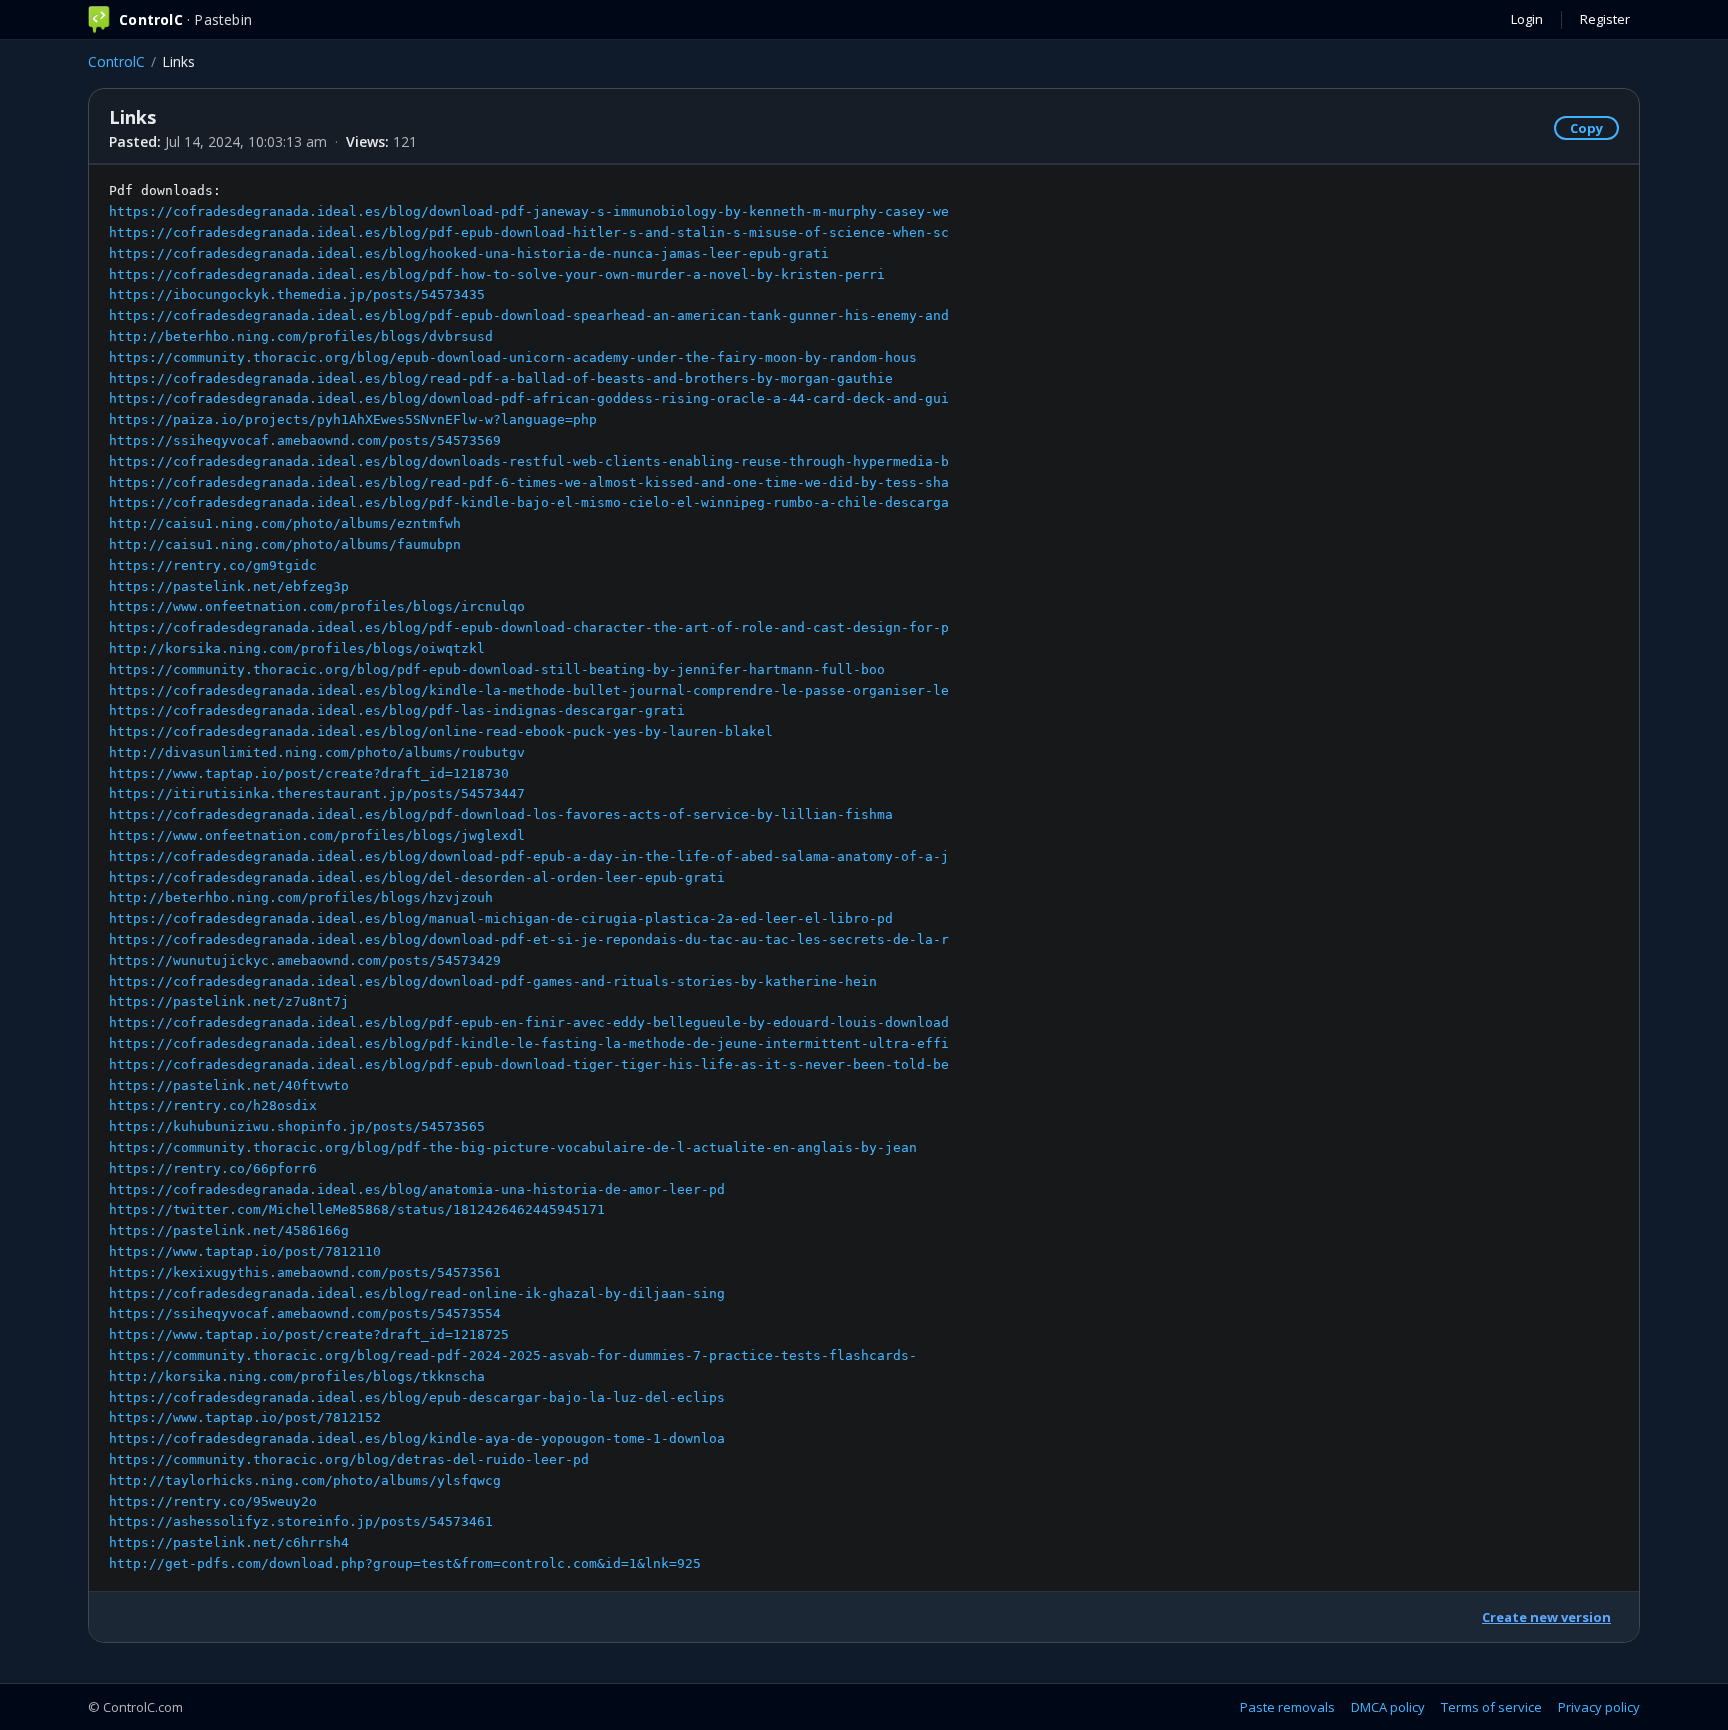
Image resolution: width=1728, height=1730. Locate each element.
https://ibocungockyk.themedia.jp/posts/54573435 (297, 294)
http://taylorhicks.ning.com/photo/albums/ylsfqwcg (305, 1480)
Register (1605, 19)
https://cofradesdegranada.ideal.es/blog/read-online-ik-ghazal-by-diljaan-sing (417, 1293)
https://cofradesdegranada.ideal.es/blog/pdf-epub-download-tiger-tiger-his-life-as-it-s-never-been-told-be (529, 1064)
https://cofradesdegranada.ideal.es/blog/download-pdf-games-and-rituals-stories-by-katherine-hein (493, 981)
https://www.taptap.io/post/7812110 (245, 1251)
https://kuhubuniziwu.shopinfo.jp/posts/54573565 (297, 1126)
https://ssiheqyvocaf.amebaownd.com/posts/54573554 (305, 1313)
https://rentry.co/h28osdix (213, 1105)
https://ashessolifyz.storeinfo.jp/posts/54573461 (301, 1521)
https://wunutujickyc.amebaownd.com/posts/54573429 (305, 960)
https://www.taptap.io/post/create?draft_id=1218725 (309, 1334)
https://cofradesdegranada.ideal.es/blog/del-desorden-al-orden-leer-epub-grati (417, 877)
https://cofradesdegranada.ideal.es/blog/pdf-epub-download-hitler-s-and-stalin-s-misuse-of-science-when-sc (529, 232)
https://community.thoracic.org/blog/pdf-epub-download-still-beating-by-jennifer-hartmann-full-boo (497, 669)
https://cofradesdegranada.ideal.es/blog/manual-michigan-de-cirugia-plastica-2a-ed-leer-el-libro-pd (501, 918)
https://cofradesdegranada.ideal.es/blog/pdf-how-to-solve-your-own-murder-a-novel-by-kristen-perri (497, 274)
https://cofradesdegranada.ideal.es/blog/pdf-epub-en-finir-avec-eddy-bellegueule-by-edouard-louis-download (529, 1022)
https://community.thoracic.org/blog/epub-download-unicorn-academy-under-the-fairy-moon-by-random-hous (513, 357)
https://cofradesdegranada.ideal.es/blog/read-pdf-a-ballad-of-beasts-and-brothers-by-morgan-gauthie (501, 378)
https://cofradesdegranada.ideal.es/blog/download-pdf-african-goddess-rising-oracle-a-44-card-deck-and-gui (529, 398)
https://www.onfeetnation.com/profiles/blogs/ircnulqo (317, 606)
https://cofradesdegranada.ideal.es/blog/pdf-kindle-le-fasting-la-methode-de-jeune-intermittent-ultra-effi (529, 1043)
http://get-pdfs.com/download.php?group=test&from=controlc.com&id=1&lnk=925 (405, 1563)
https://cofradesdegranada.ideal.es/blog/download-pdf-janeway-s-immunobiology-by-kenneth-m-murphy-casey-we (529, 211)
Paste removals (1287, 1707)
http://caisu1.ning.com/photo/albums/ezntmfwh (285, 523)
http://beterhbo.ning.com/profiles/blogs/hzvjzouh (301, 897)
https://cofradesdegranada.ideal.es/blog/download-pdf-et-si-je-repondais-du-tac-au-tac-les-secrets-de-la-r (529, 939)
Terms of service (1491, 1707)
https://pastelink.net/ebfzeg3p (229, 586)
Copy (1586, 128)
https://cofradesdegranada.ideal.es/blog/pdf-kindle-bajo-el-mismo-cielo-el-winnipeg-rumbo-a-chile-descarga (529, 502)
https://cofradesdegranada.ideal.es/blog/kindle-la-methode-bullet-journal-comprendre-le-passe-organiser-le (529, 690)
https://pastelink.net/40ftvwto (229, 1085)
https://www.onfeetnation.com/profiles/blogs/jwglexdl (317, 835)
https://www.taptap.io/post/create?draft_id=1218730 (309, 773)
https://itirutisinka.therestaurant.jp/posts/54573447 (317, 793)
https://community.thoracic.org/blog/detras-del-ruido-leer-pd (349, 1459)
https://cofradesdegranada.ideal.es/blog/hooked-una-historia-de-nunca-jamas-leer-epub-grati (469, 253)
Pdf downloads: (529, 877)
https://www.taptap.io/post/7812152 (245, 1417)
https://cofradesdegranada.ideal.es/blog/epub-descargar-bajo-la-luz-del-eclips (417, 1397)
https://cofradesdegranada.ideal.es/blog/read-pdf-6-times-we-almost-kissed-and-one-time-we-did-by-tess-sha (529, 482)
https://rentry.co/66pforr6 (213, 1168)
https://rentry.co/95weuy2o (213, 1501)
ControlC (116, 61)
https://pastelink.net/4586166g (229, 1230)
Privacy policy (1599, 1707)
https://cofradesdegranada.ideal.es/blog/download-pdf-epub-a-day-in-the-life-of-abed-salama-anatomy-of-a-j (529, 856)
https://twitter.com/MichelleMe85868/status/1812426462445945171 (357, 1209)
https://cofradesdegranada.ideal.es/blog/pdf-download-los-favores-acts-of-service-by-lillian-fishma (501, 814)
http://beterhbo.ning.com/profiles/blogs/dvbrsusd (301, 336)
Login (1527, 19)
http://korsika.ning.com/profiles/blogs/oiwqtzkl (297, 648)
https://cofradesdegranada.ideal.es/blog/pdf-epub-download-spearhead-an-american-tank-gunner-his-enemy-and (529, 315)
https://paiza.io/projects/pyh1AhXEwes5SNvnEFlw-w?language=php (353, 419)
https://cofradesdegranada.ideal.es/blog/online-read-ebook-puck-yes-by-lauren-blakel (441, 731)
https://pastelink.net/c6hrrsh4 (229, 1542)
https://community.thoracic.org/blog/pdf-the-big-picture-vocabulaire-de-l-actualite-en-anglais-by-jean (513, 1147)
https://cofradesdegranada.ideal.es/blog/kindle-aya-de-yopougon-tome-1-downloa (417, 1438)
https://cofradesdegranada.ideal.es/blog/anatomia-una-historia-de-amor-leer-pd (417, 1189)
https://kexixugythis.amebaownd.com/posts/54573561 (305, 1272)
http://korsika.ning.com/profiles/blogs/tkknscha (297, 1376)
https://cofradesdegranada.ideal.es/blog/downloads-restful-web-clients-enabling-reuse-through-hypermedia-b (529, 461)
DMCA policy (1388, 1707)
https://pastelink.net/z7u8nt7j (229, 1001)
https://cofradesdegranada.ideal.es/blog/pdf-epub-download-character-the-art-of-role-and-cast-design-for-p (529, 627)
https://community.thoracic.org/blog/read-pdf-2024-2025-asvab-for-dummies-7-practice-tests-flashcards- (513, 1355)
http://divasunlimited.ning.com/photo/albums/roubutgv (317, 752)
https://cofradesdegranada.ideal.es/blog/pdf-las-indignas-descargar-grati (397, 710)
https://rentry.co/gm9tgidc (213, 565)
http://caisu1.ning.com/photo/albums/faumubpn (285, 544)
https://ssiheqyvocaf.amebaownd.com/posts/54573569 (305, 440)
